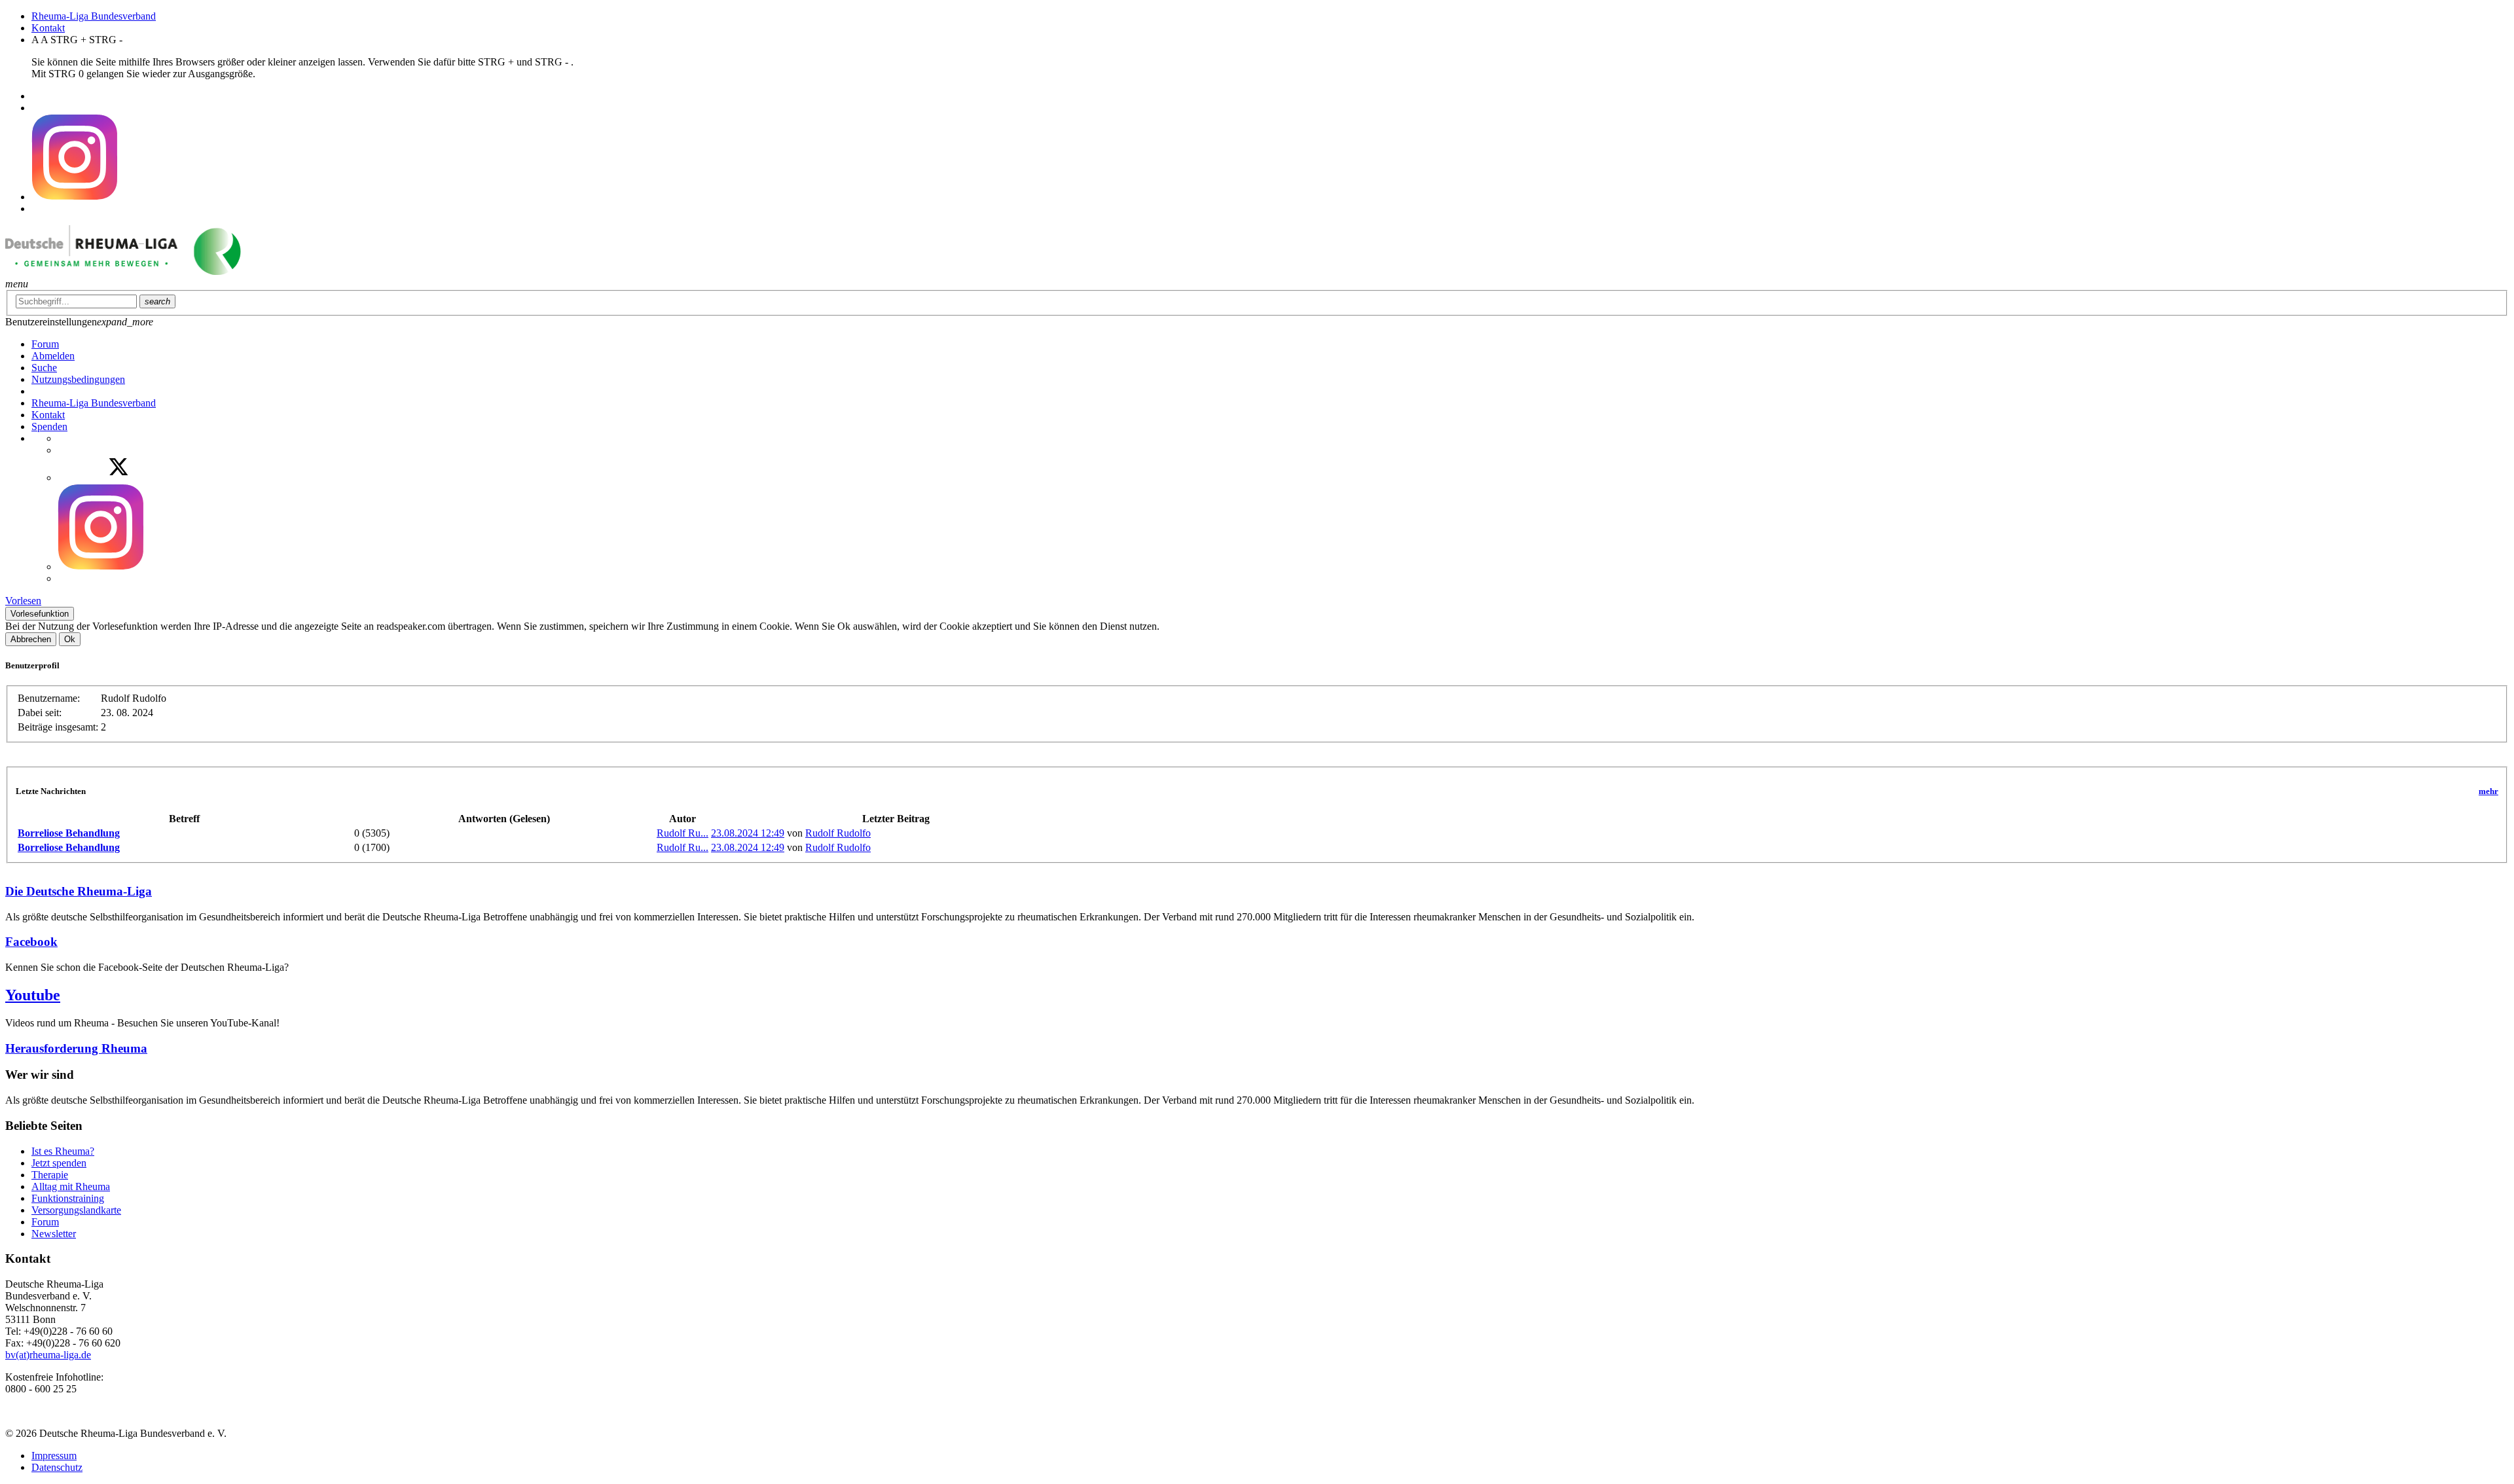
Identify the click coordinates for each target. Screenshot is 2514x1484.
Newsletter (54, 1234)
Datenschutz (57, 1467)
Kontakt (48, 28)
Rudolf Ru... (683, 833)
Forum (45, 1222)
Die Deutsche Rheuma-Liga (79, 891)
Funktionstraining (68, 1198)
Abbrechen (31, 639)
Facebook (31, 942)
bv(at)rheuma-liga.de (48, 1355)
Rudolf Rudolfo (838, 833)
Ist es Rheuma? (63, 1151)
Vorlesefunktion (40, 614)
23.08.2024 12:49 (748, 833)
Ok (70, 639)
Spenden (49, 426)
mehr (2488, 791)
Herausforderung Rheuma (76, 1048)
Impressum (54, 1456)
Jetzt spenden (59, 1163)
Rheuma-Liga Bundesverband (94, 16)
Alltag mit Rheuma (71, 1186)
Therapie (50, 1175)
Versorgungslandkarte (76, 1210)
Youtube (33, 995)
